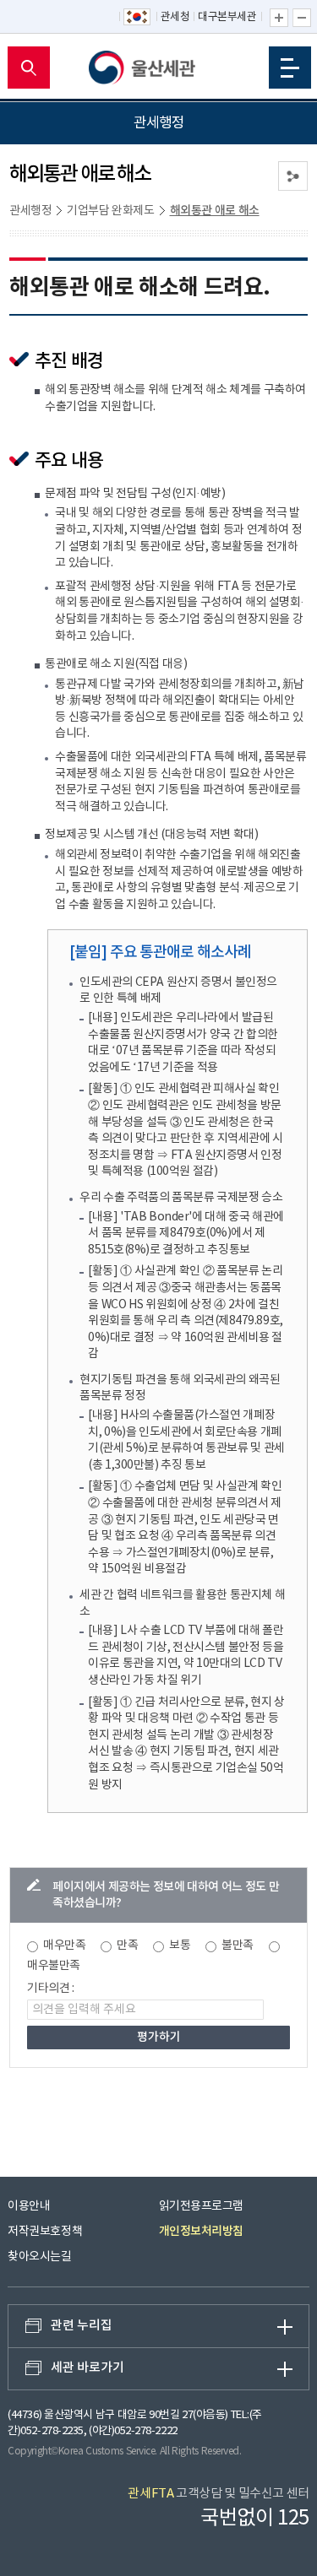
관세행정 (30, 211)
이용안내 (29, 2206)
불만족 (238, 1946)
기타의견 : (51, 1989)
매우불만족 (54, 1966)
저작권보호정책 (45, 2232)
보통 (180, 1946)
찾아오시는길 (39, 2257)
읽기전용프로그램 (201, 2206)
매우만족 (64, 1946)
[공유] (293, 176)
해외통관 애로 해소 (215, 211)
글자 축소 (302, 18)
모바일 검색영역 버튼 (29, 68)
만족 (127, 1946)
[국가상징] (138, 18)
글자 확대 (279, 18)
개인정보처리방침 (201, 2231)
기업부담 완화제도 (110, 211)
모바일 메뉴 (290, 68)
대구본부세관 (227, 17)
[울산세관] (159, 68)
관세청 (175, 17)
